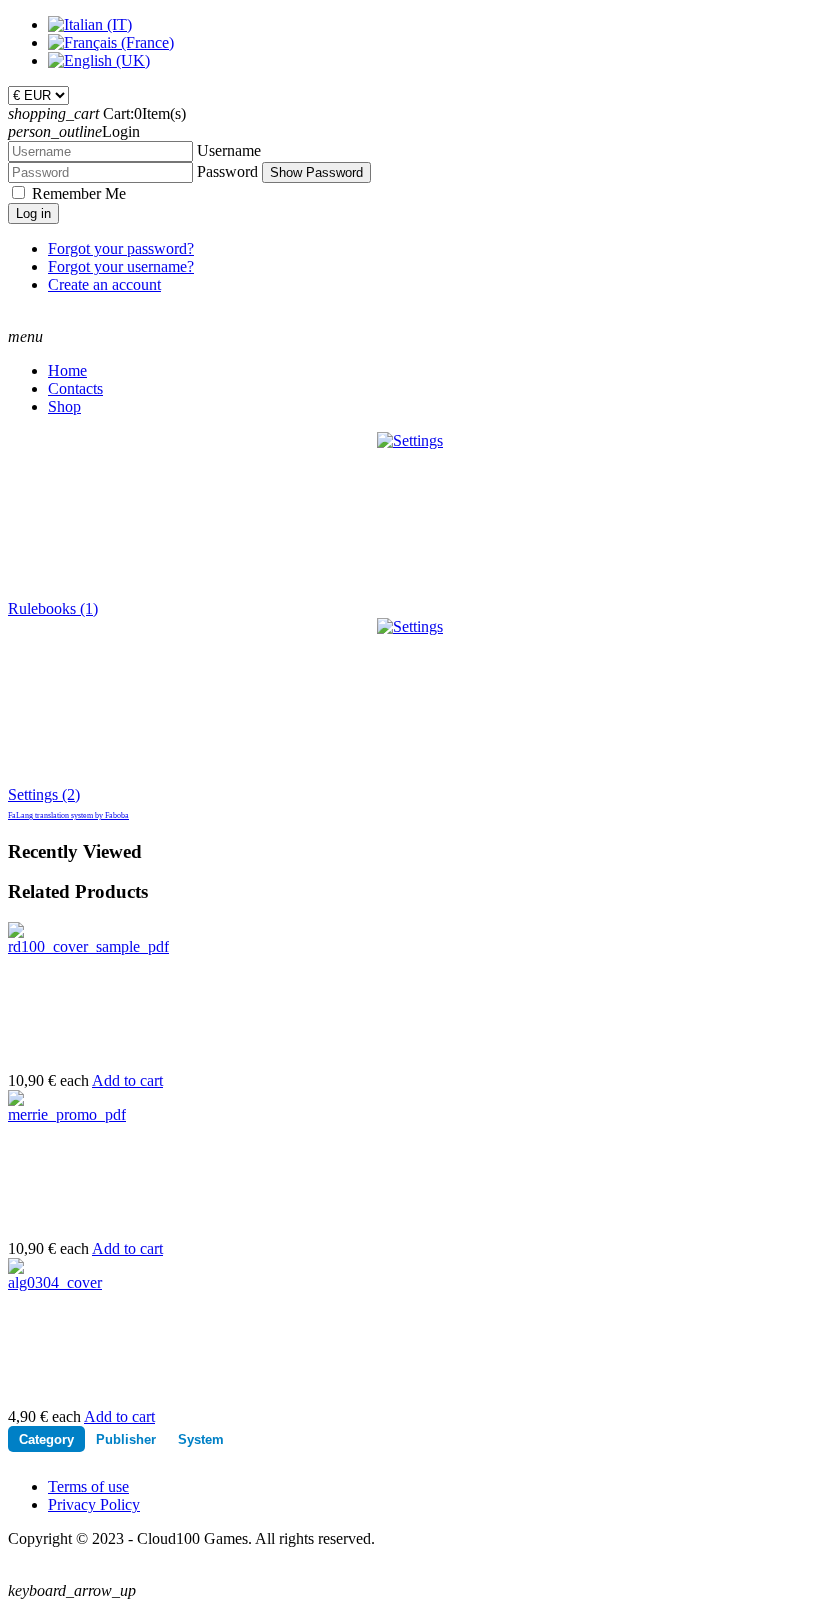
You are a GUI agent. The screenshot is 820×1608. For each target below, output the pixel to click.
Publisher (126, 1439)
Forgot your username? (121, 266)
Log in (33, 213)
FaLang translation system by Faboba (68, 815)
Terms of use (88, 1486)
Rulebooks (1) (53, 608)
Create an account (104, 284)
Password (227, 171)
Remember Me (79, 193)
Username (229, 150)
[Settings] (410, 626)
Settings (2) (44, 794)
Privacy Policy (94, 1504)
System (201, 1439)
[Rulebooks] (410, 440)
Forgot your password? (121, 248)
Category (46, 1439)
